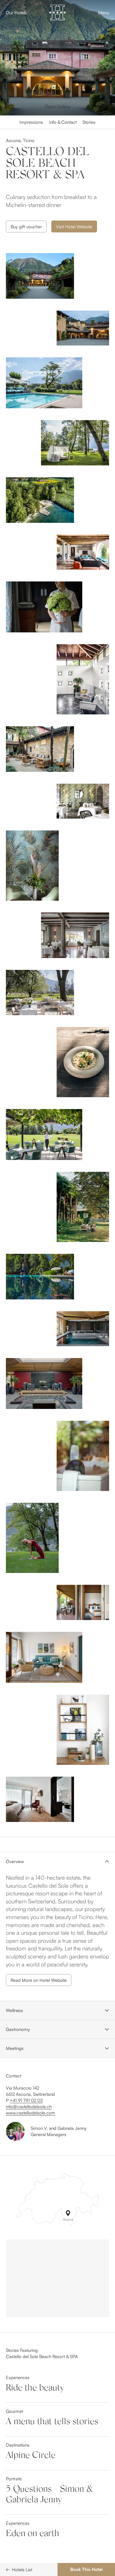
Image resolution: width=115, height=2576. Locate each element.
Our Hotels (16, 13)
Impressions (31, 122)
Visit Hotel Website (74, 227)
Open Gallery (57, 106)
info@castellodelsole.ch (29, 2107)
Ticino (29, 140)
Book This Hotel (86, 2569)
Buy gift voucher (26, 227)
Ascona (13, 140)
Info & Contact (63, 122)
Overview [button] (15, 1861)
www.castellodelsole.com (31, 2113)
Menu (104, 13)
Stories (89, 122)
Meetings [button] (15, 2048)
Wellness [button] (14, 2010)
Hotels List (22, 2570)
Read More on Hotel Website (39, 1980)
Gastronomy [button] (18, 2029)
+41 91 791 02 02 (26, 2100)
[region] (57, 2278)
